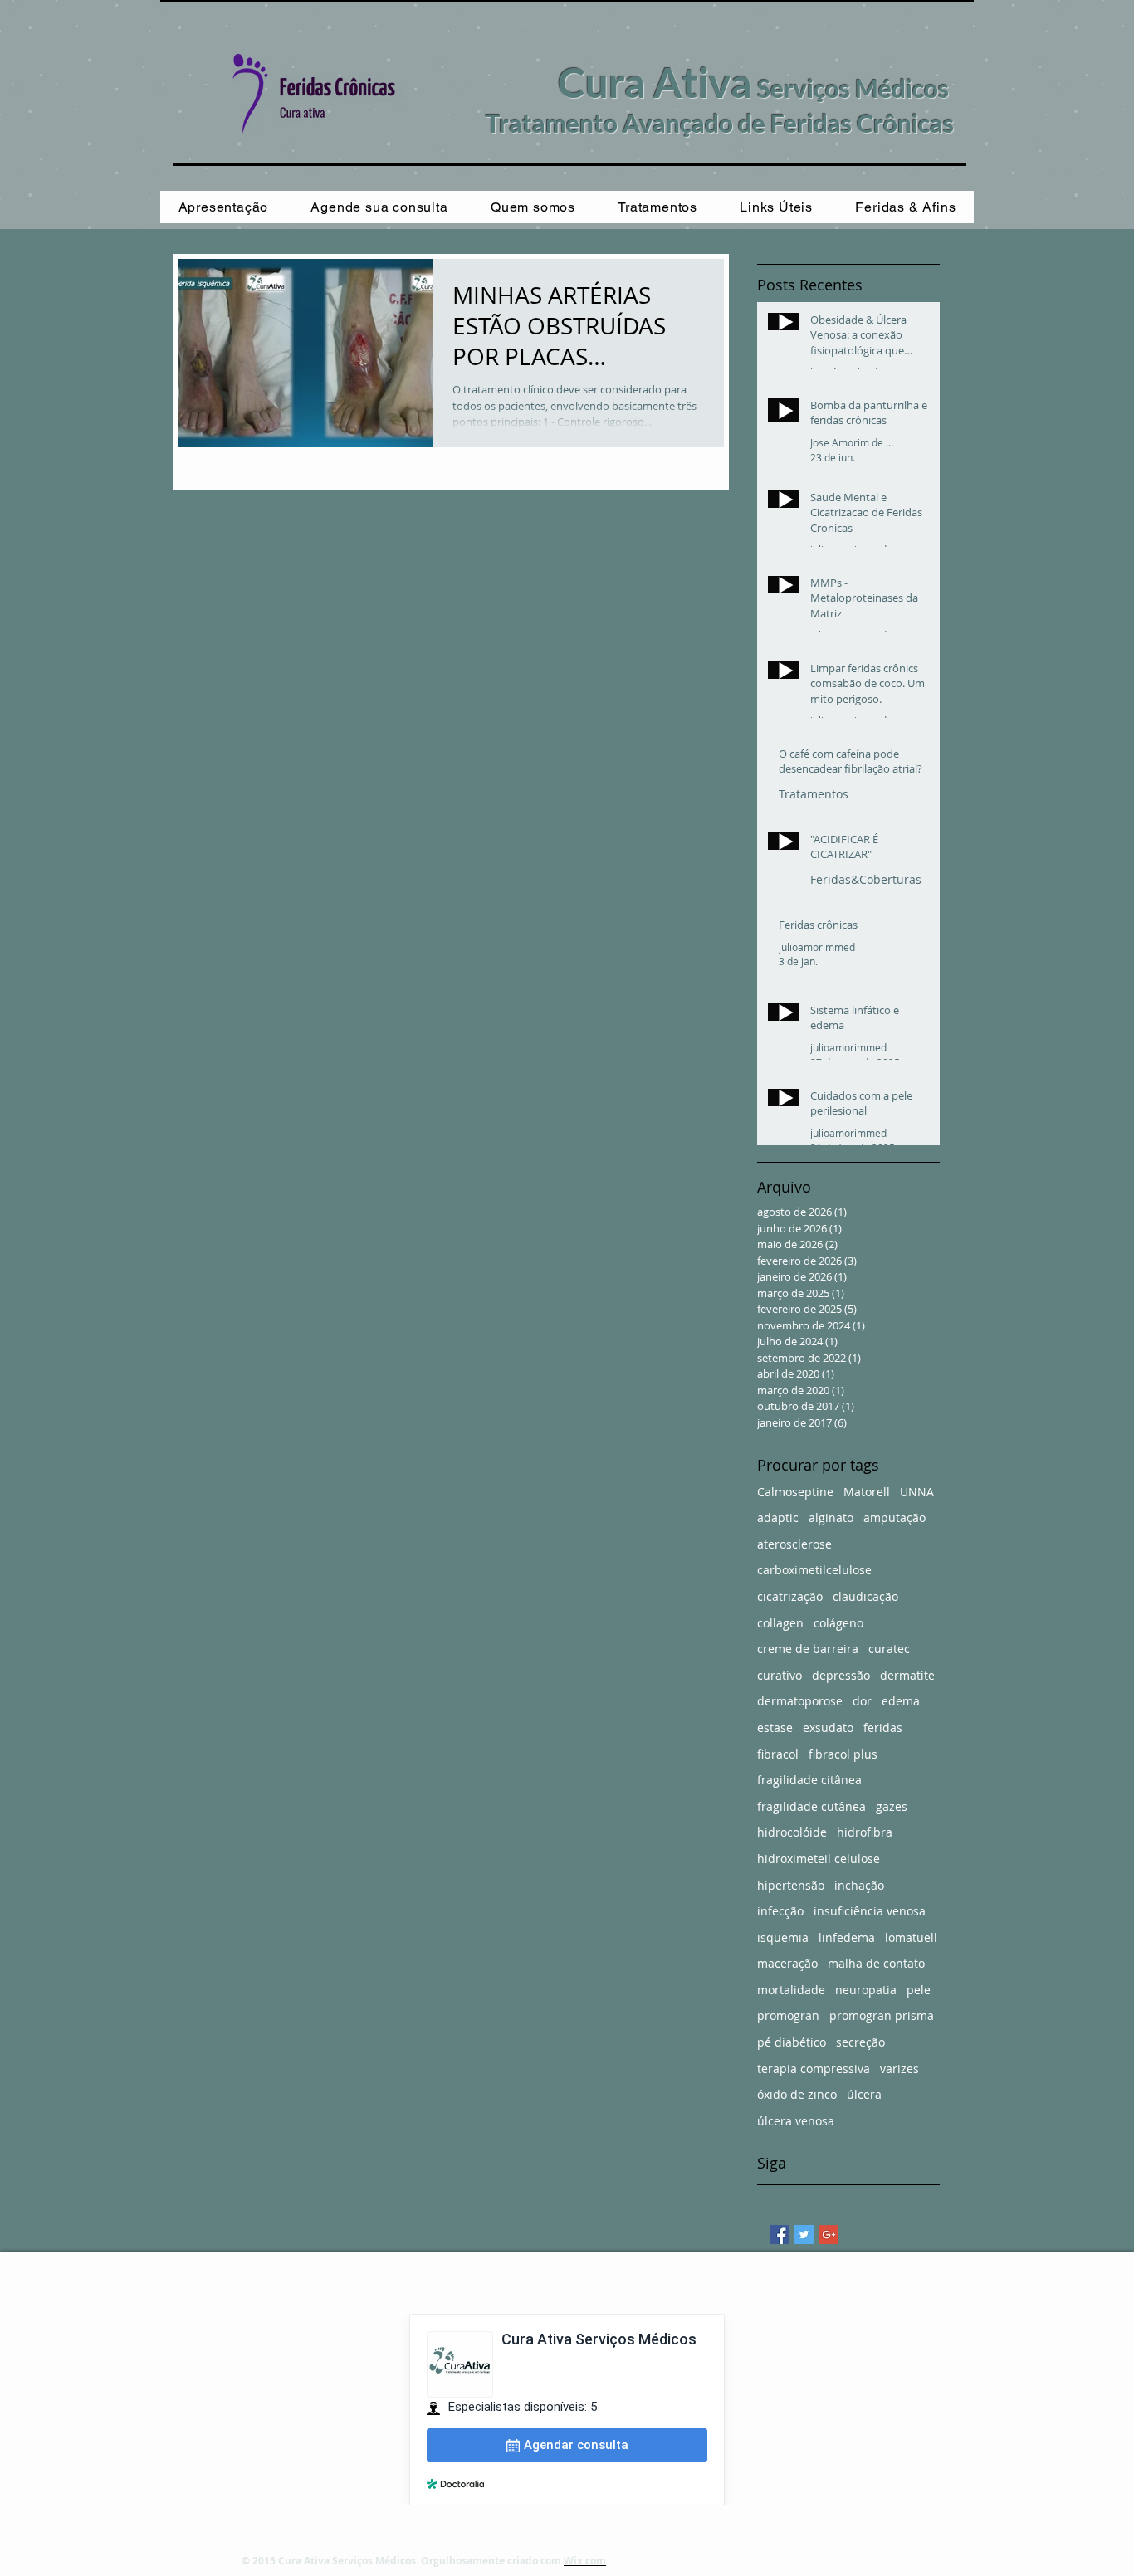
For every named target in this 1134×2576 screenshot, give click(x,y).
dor (862, 1701)
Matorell (867, 1492)
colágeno (838, 1623)
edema (901, 1701)
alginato (831, 1517)
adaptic (778, 1517)
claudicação (865, 1596)
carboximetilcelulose (814, 1570)
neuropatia (866, 1990)
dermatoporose (800, 1701)
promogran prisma (882, 2015)
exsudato (828, 1727)
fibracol (778, 1754)
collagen (780, 1623)
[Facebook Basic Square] (779, 2234)
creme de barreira (808, 1649)
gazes (892, 1806)
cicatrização (790, 1596)
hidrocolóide (792, 1832)
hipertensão (791, 1885)
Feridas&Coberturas (866, 879)
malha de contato (876, 1963)
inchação (859, 1885)
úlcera (864, 2094)
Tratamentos (814, 794)
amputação (894, 1517)
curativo (780, 1675)
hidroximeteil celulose (819, 1859)
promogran (788, 2015)
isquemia (783, 1937)
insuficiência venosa (870, 1911)
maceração (787, 1963)
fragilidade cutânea (811, 1806)
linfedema (847, 1937)
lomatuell (911, 1937)
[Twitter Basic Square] (804, 2234)
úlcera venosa (796, 2121)
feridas (883, 1727)
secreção (860, 2042)
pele (919, 1990)
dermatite (907, 1675)
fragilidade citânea (809, 1780)
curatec (889, 1649)
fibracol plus (843, 1754)
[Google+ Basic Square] (829, 2234)
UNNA (917, 1492)
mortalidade (791, 1990)
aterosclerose (794, 1544)
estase (775, 1727)
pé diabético (792, 2042)
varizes (899, 2069)
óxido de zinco (797, 2094)
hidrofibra (865, 1832)
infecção (780, 1911)
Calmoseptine (795, 1492)
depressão (841, 1675)
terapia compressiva (814, 2069)
